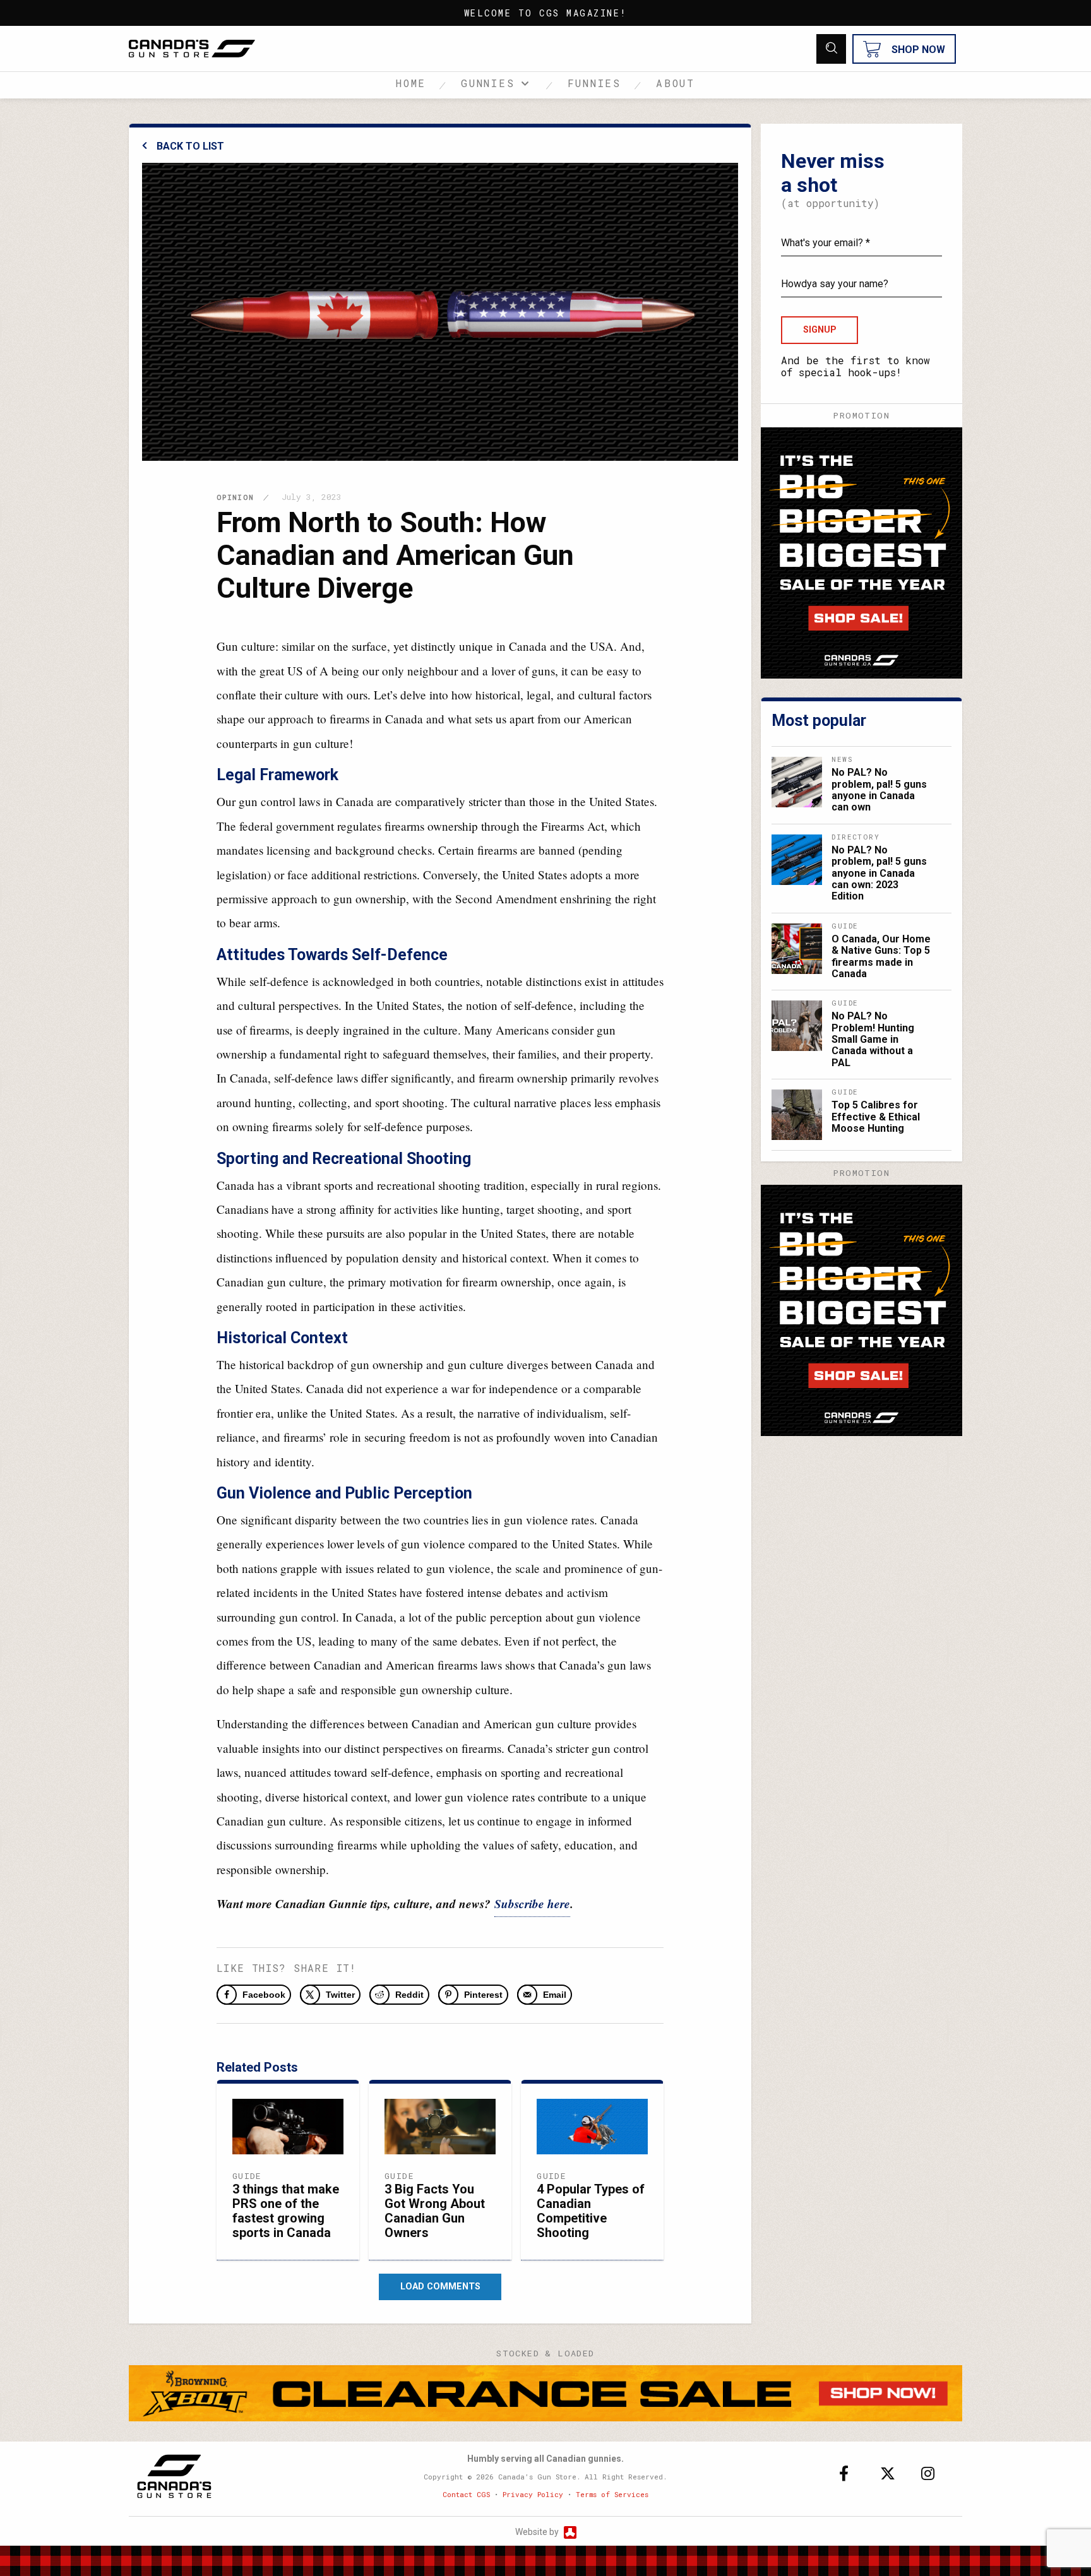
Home (411, 83)
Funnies (595, 83)
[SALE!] (861, 551)
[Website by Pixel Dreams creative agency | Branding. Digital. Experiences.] (569, 2532)
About (676, 83)
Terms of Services (612, 2494)
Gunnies (488, 83)
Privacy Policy (533, 2494)
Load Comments (440, 2287)
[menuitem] (418, 85)
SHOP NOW (918, 50)
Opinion (235, 497)
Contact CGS (466, 2494)
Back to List (190, 146)
